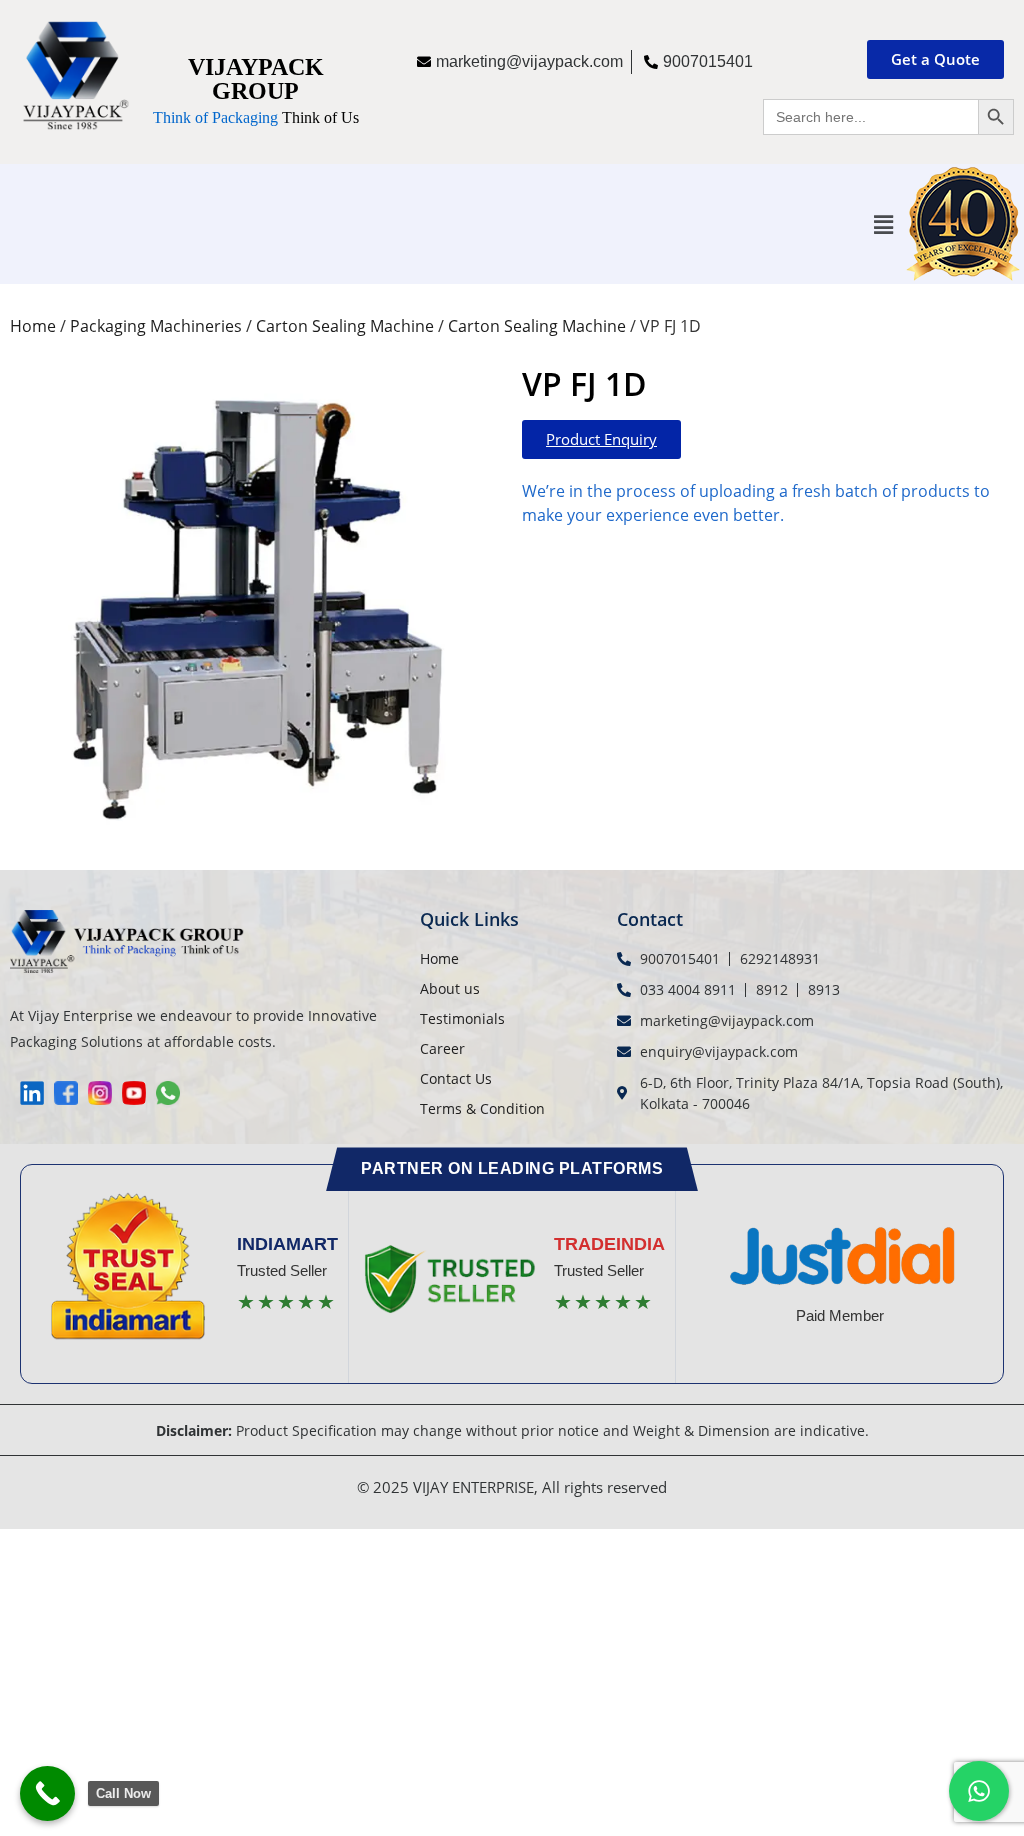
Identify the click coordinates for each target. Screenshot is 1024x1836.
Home (33, 326)
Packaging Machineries (156, 326)
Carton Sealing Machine (345, 326)
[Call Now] (47, 1793)
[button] (884, 224)
